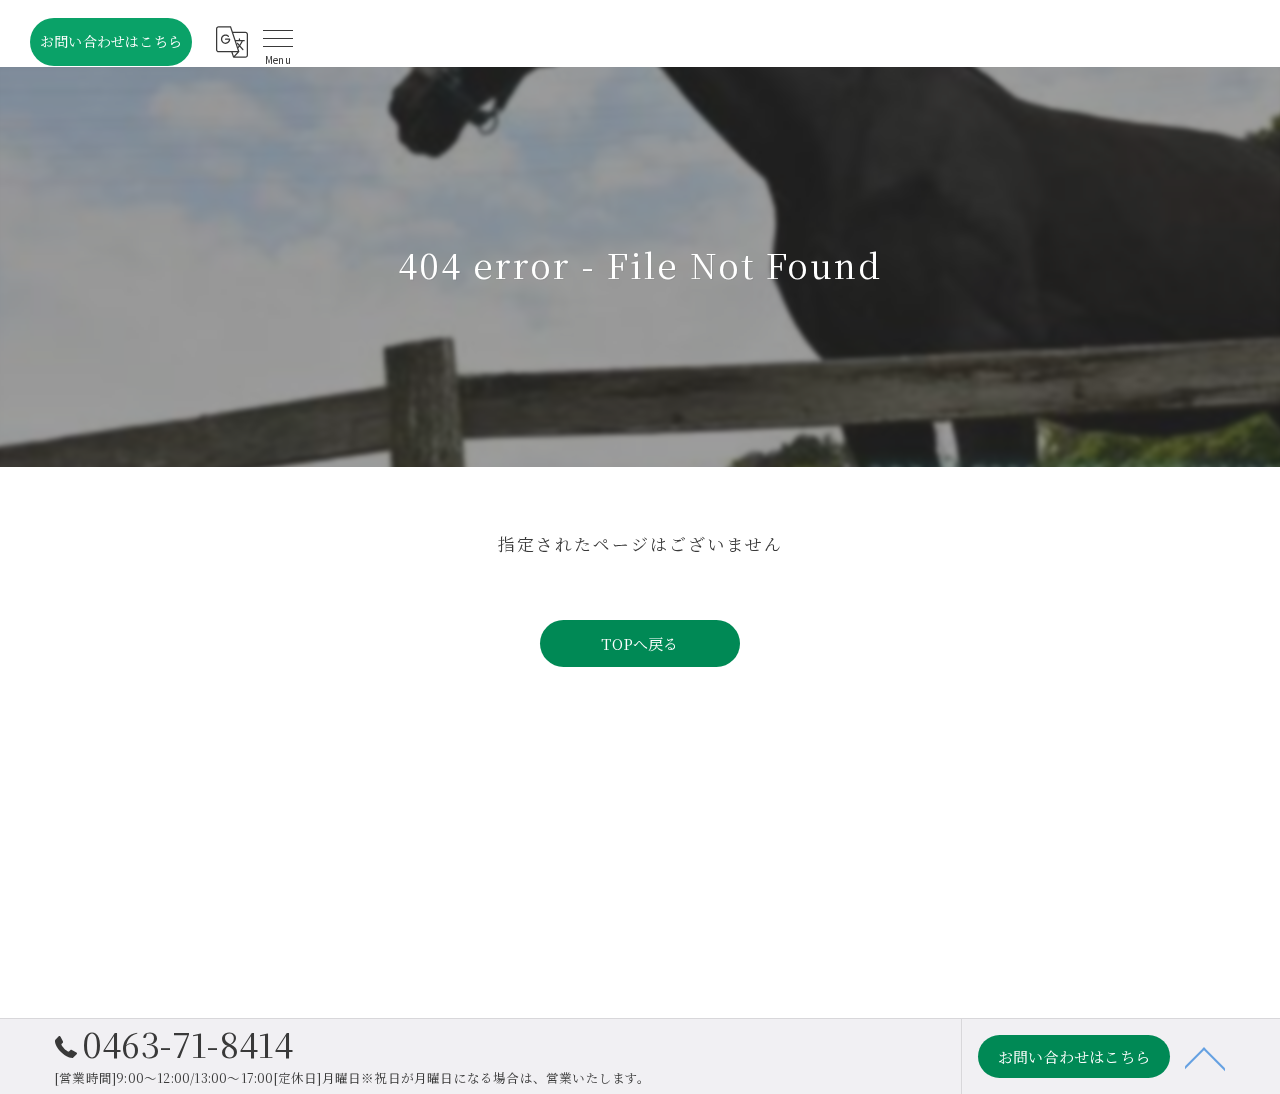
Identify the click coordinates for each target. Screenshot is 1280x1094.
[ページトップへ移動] (1205, 1057)
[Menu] (278, 42)
